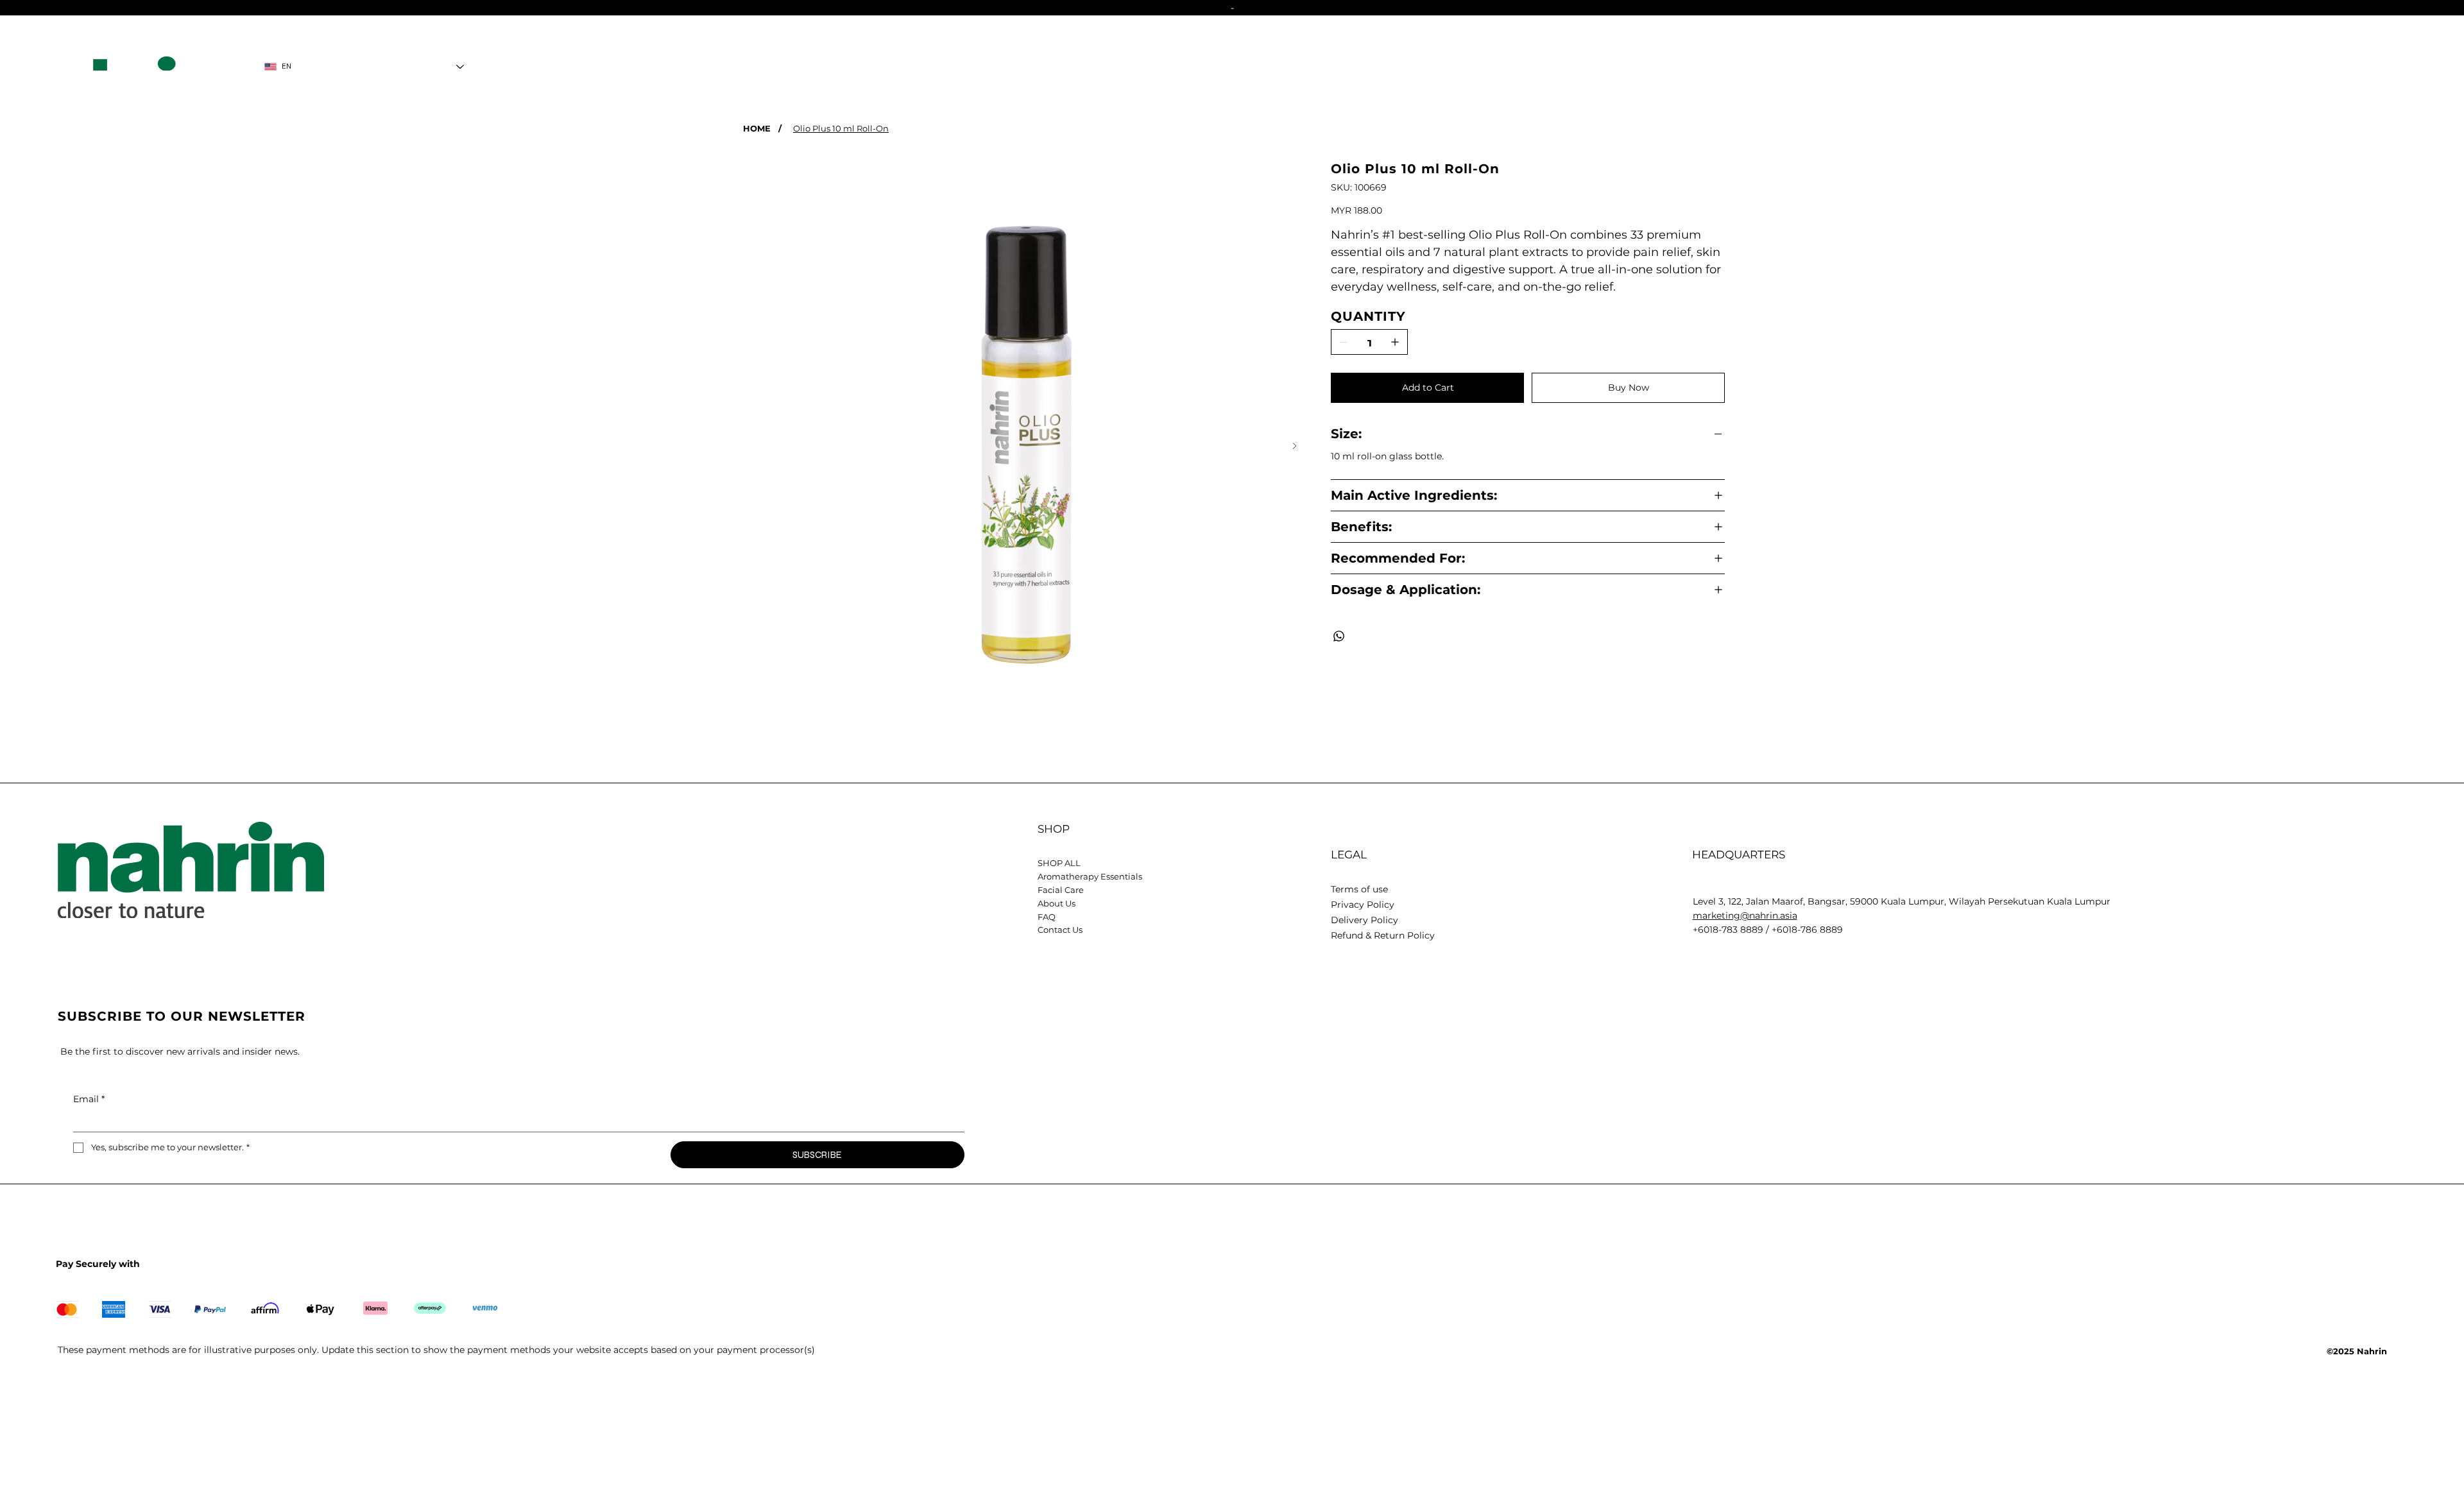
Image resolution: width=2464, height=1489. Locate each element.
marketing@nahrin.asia (1745, 915)
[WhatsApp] (1339, 636)
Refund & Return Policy (1383, 935)
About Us (1057, 903)
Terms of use (1359, 889)
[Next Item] (1295, 446)
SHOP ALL (1059, 863)
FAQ (1047, 917)
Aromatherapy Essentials (1090, 876)
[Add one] (1395, 342)
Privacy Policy (1363, 905)
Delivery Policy (1365, 920)
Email (89, 1099)
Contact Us (1060, 930)
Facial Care (1061, 890)
